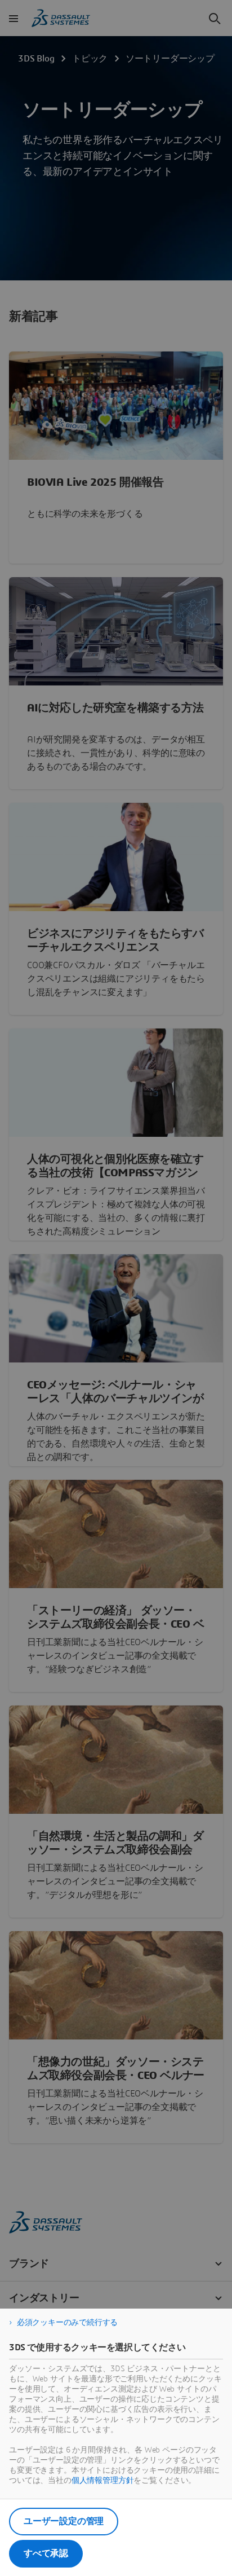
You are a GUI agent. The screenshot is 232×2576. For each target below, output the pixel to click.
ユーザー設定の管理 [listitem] (64, 2521)
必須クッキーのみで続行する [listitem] (67, 2323)
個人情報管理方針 (103, 2481)
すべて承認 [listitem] (46, 2553)
